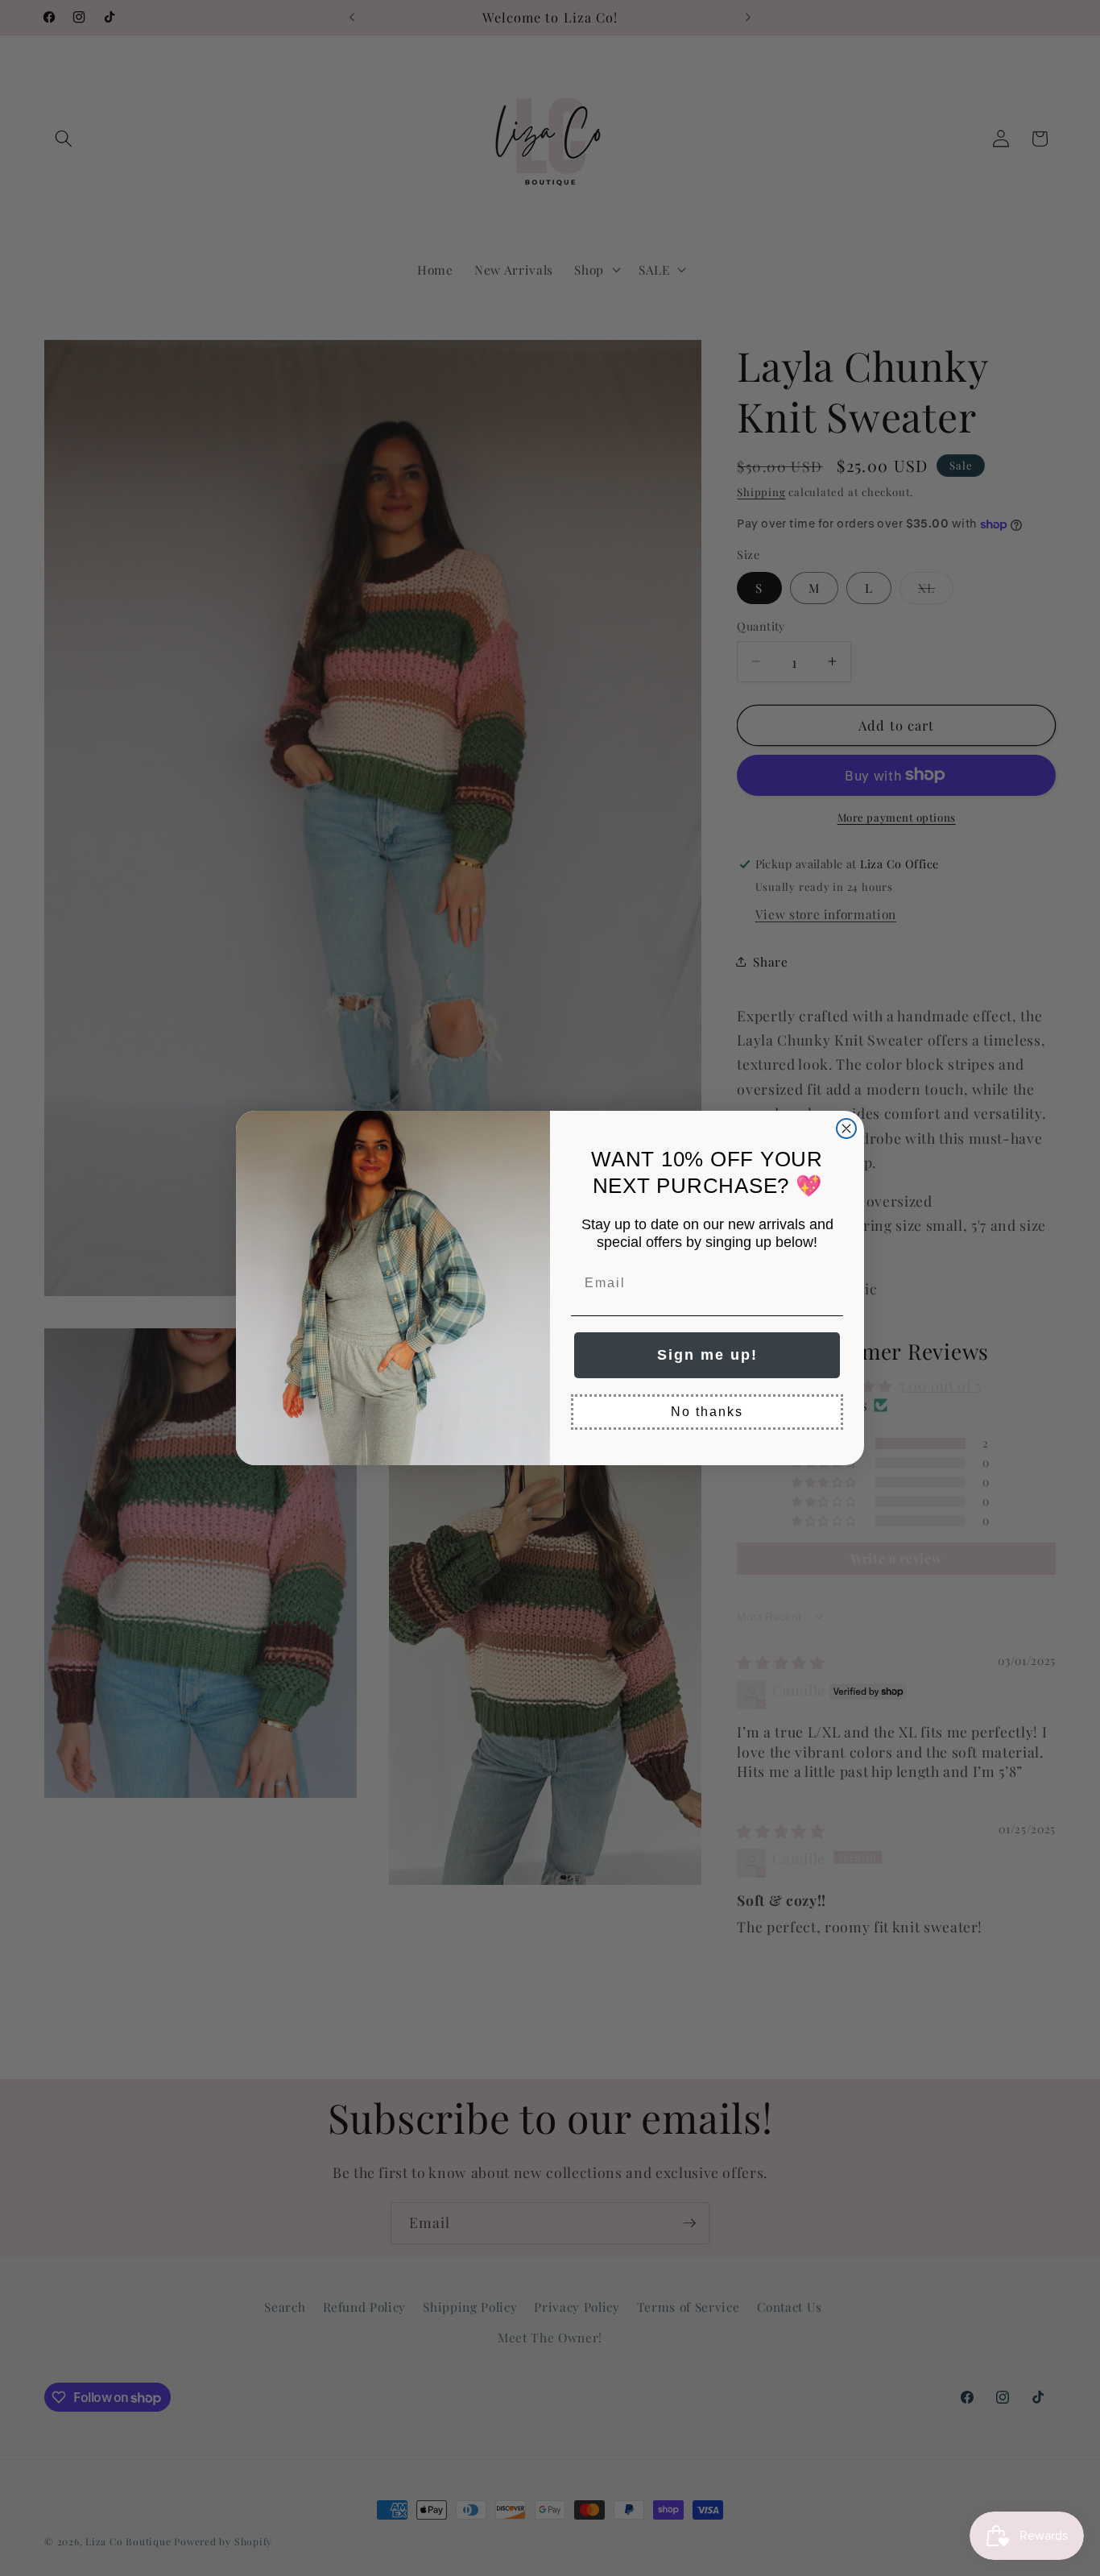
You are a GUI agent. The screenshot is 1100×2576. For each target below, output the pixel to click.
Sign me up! (707, 1355)
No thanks (707, 1412)
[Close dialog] (846, 1129)
